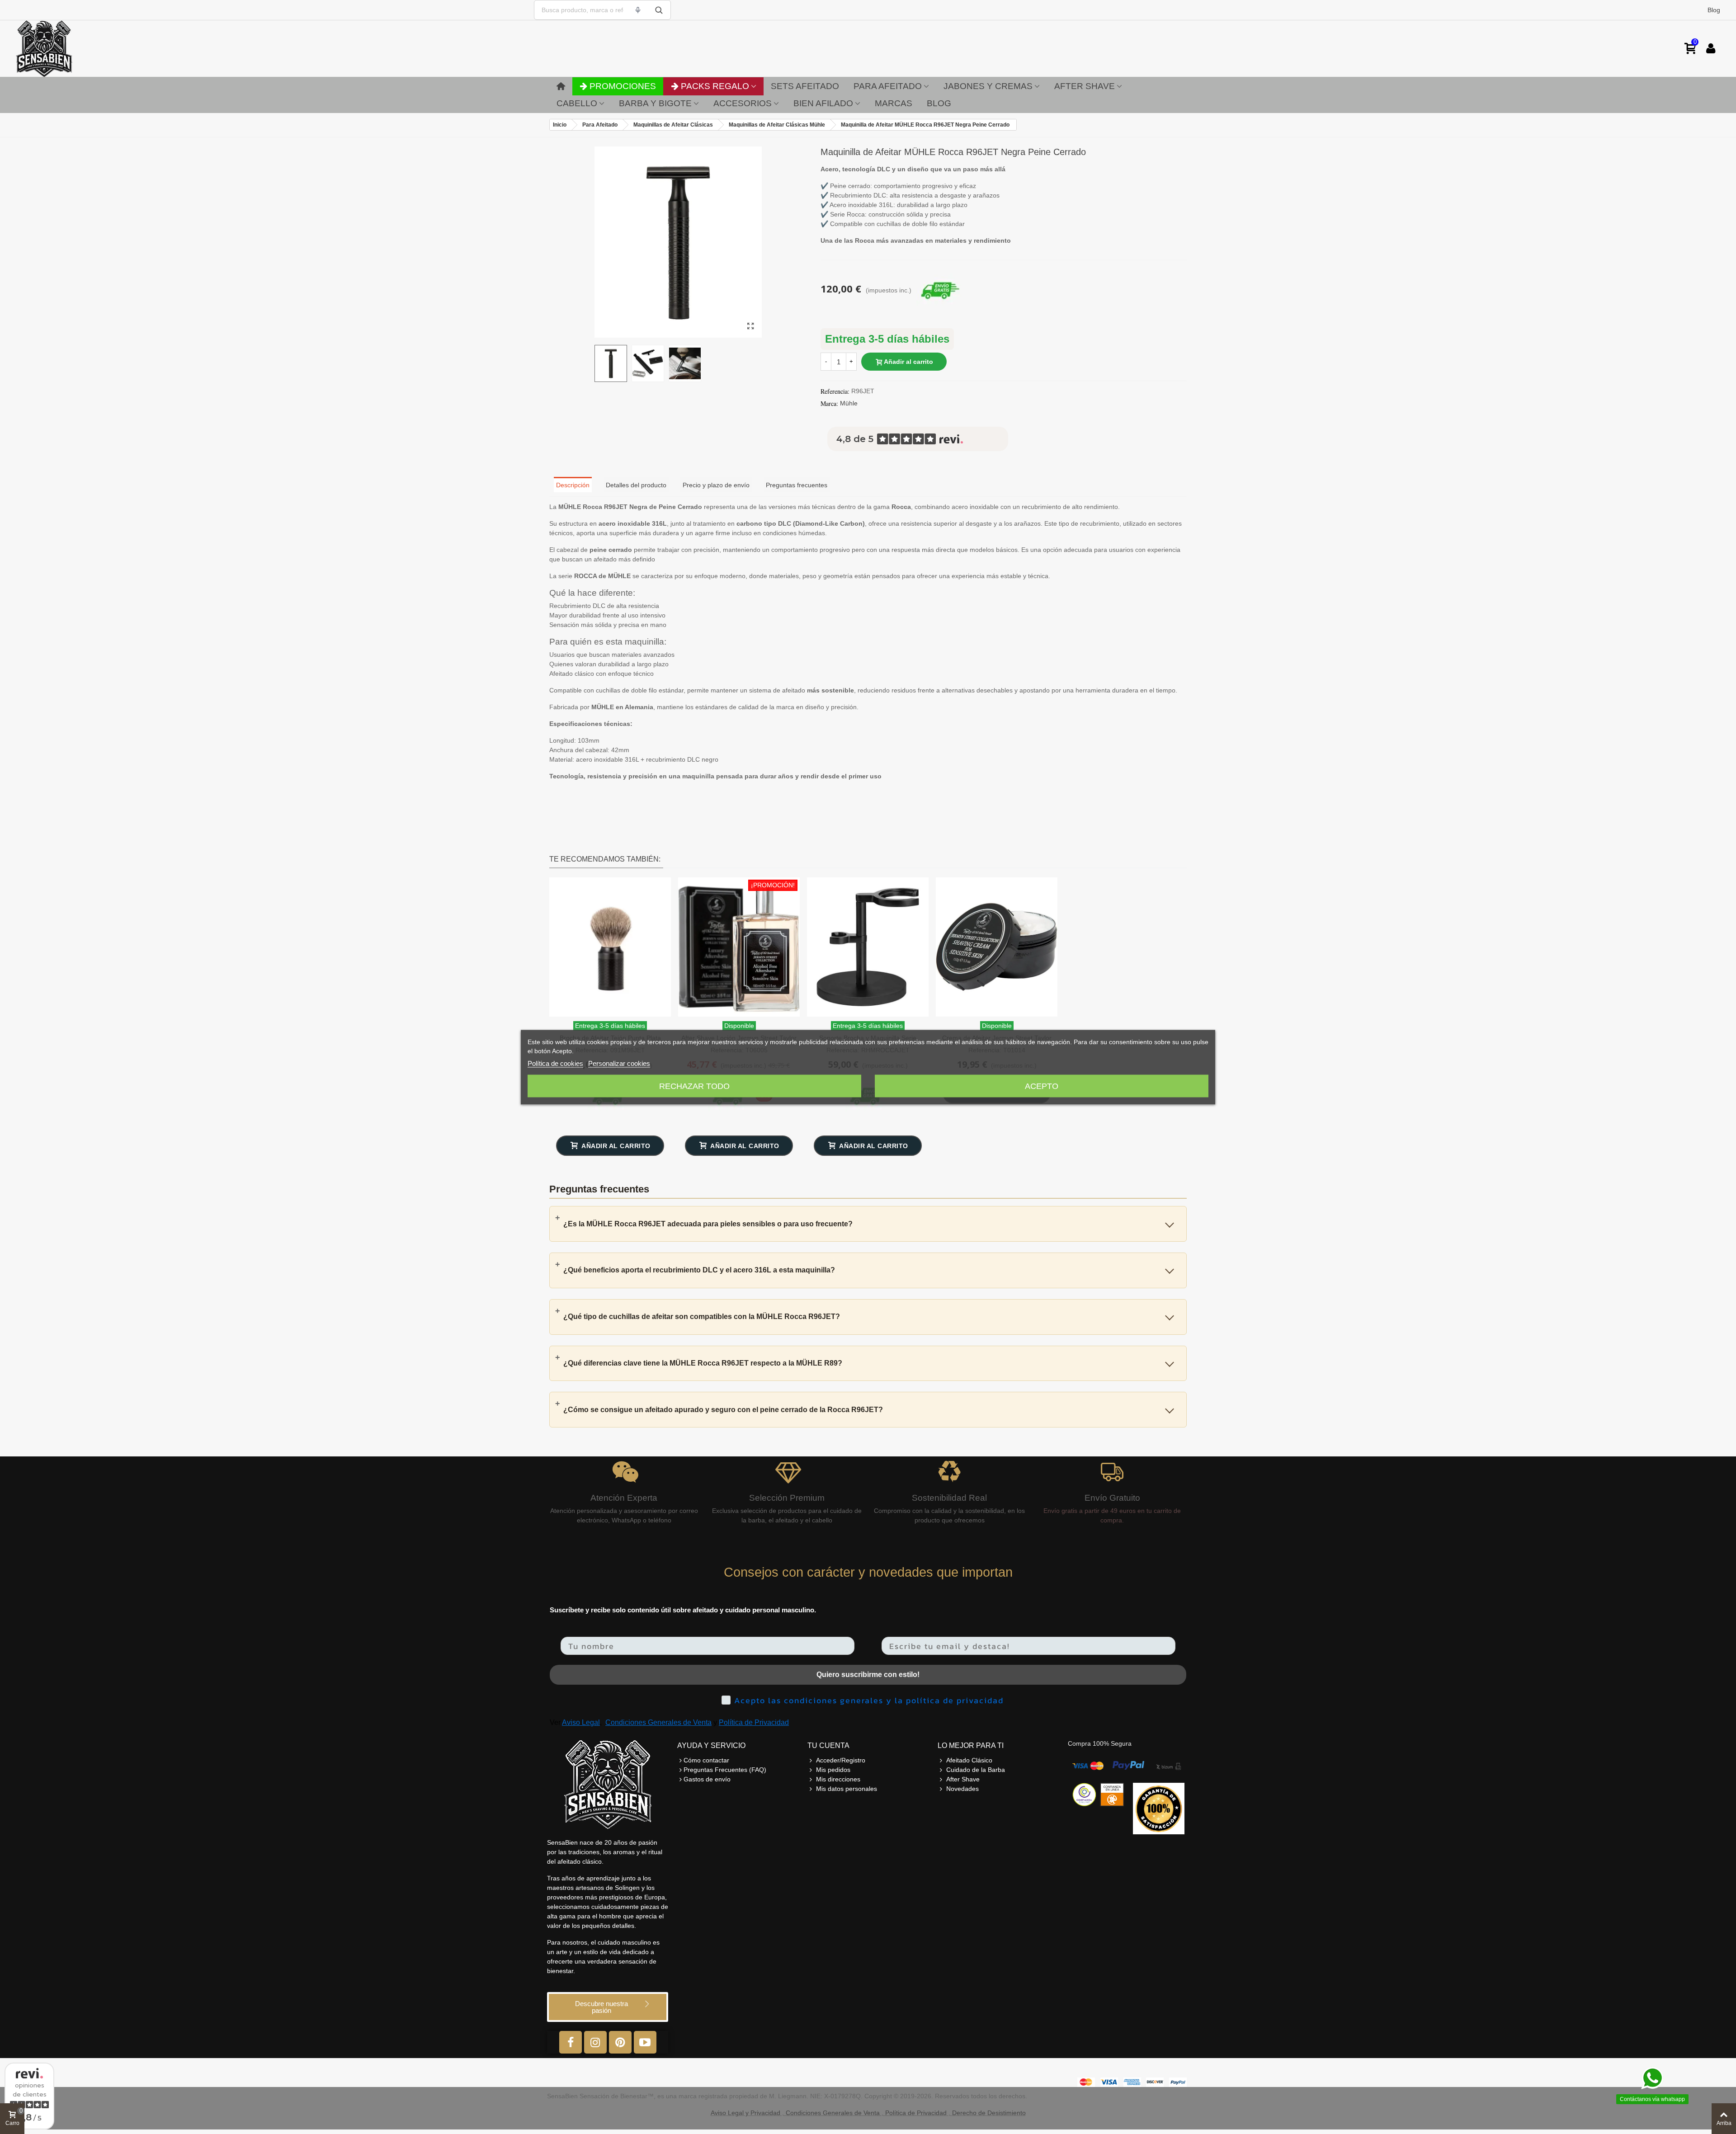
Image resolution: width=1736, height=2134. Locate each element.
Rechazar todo (694, 1086)
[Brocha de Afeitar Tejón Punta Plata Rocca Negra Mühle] (610, 947)
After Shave (1085, 86)
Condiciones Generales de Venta (658, 1722)
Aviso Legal (581, 1722)
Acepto (1042, 1086)
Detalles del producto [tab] (636, 485)
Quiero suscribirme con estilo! (868, 1675)
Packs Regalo (715, 86)
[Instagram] (595, 2042)
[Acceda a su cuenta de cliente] (1711, 49)
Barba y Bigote (655, 103)
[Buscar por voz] (638, 10)
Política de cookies (555, 1063)
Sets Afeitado (805, 86)
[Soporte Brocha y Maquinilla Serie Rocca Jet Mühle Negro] (868, 947)
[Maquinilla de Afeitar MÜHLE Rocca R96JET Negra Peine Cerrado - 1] (750, 326)
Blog (1714, 10)
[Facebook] (571, 2042)
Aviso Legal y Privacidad (745, 2113)
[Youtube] (645, 2042)
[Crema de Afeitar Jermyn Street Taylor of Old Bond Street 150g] (997, 947)
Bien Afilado (823, 103)
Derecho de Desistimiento (989, 2113)
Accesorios (743, 103)
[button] (608, 2007)
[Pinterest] (620, 2042)
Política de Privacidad (754, 1722)
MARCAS (894, 103)
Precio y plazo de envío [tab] (716, 485)
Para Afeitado (888, 86)
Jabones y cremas (988, 86)
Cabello (577, 103)
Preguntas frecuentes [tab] (797, 485)
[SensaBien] (72, 49)
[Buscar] (659, 10)
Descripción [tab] (573, 485)
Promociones (623, 86)
